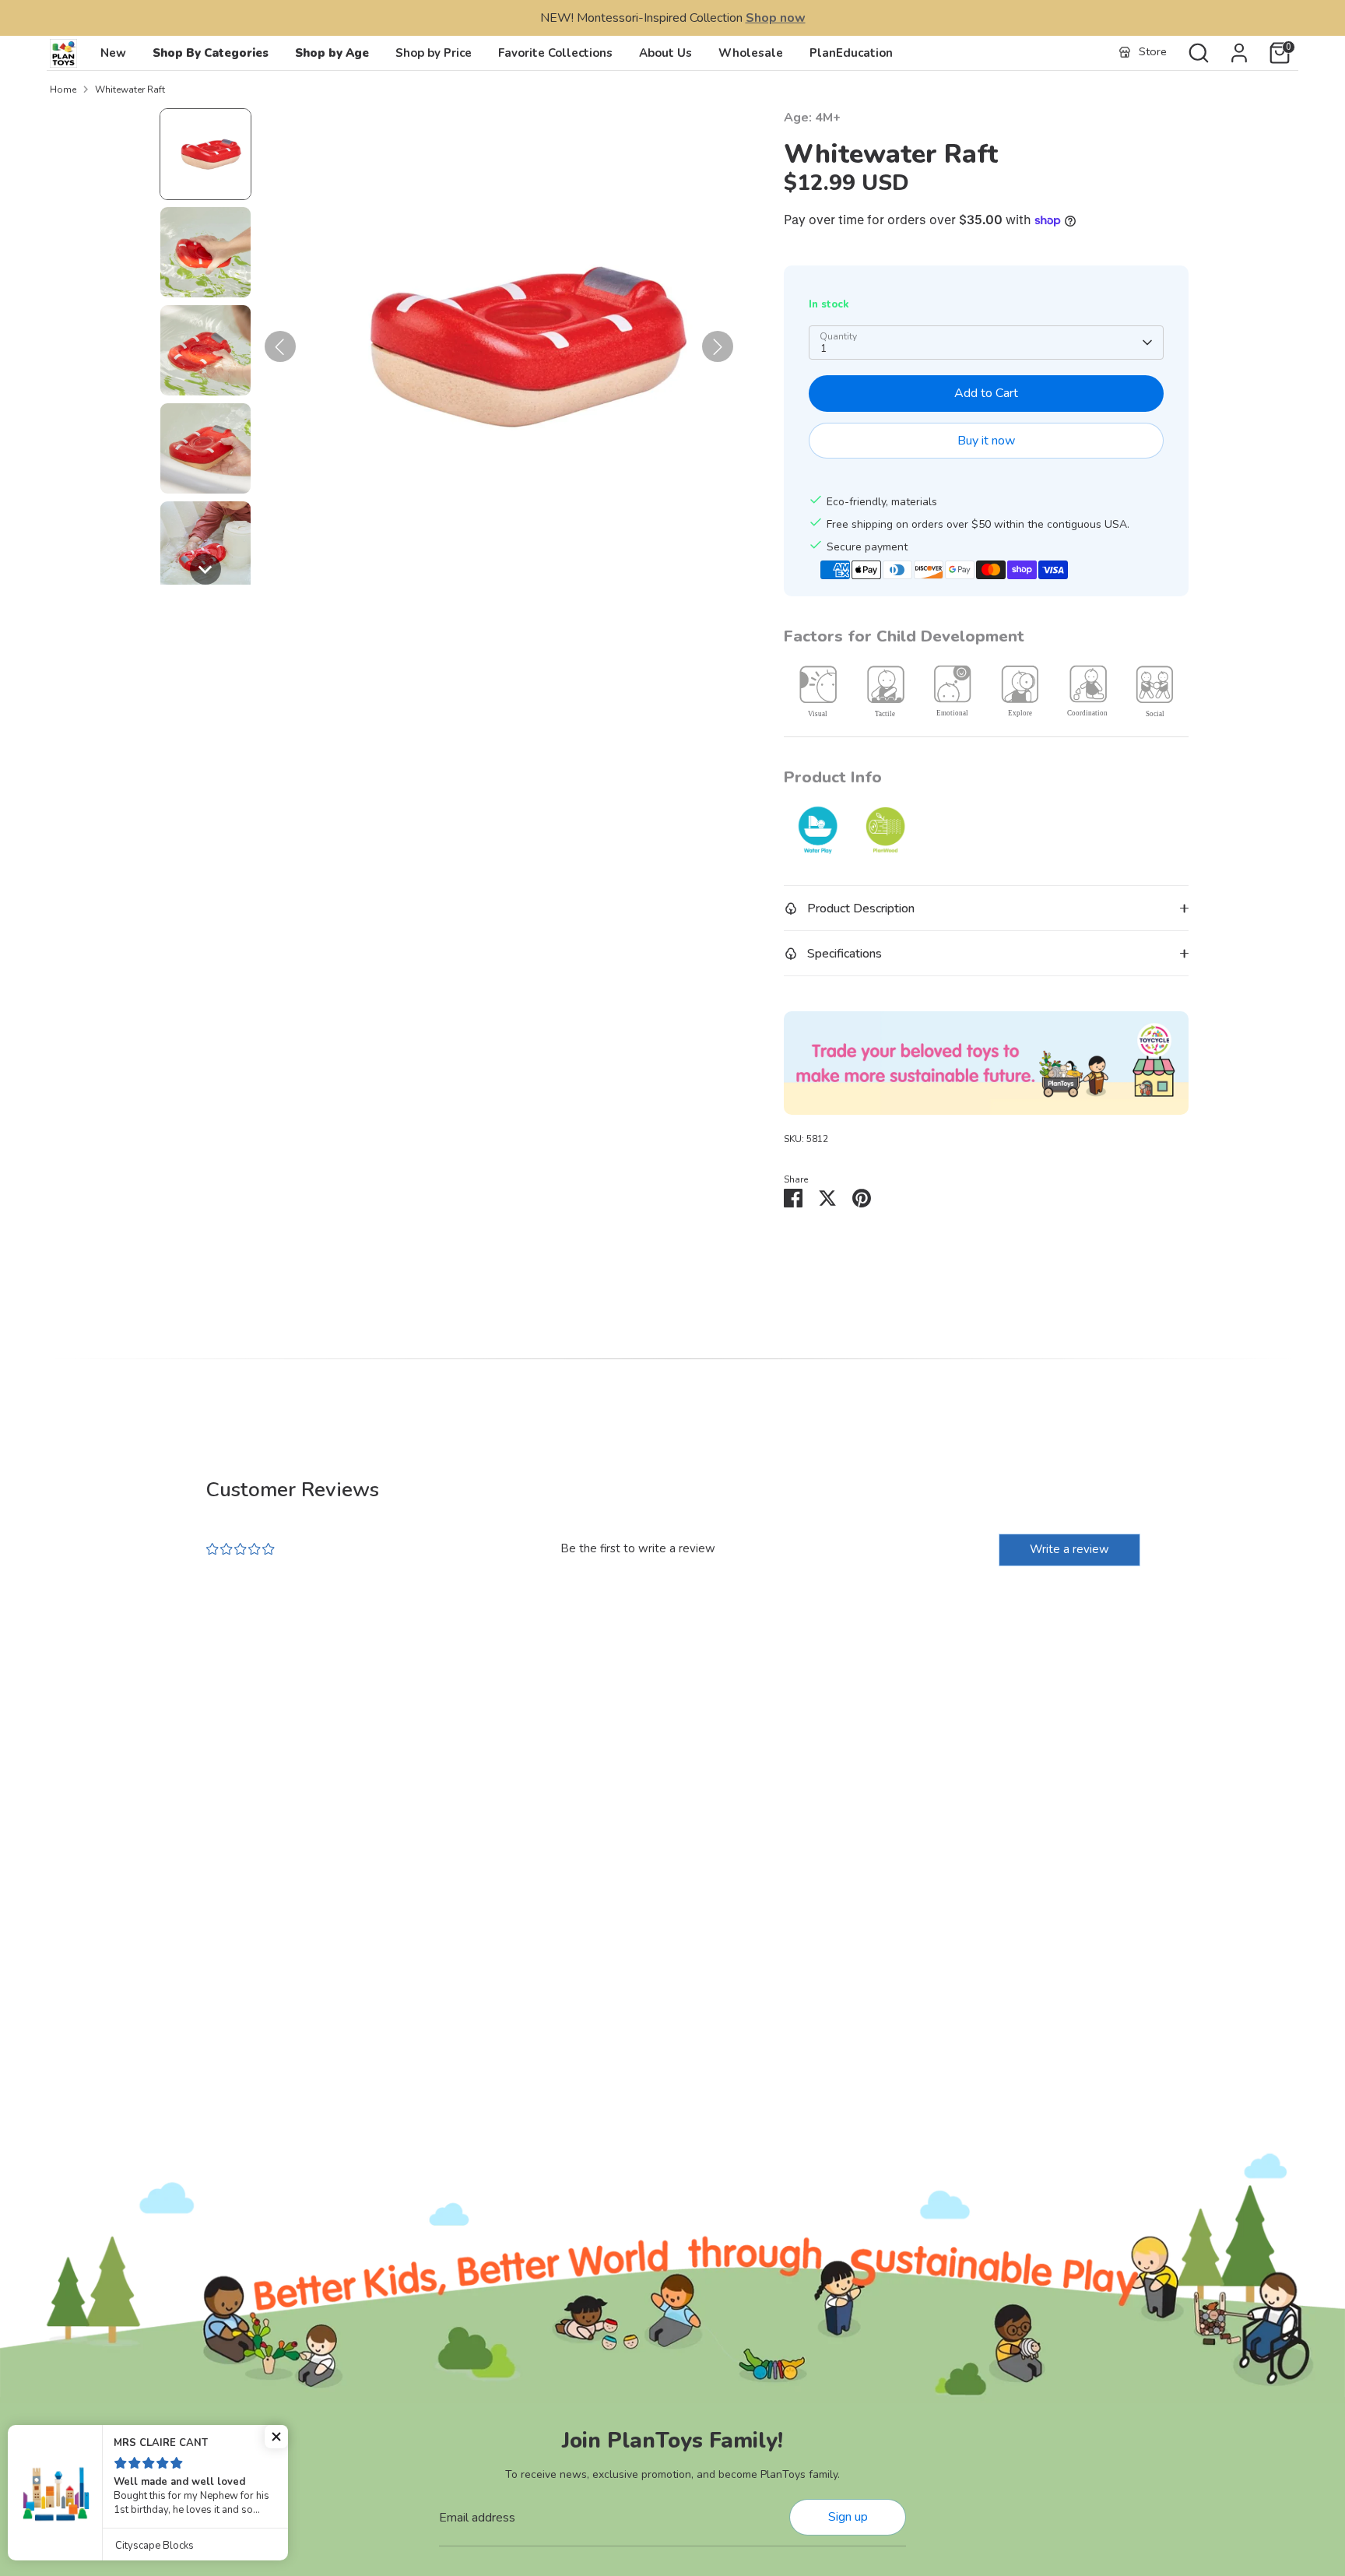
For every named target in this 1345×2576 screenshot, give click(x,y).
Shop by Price (434, 53)
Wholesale (751, 53)
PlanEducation (851, 53)
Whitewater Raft (130, 90)
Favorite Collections (555, 53)
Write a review (1069, 1549)
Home (63, 90)
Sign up (848, 2517)
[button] (205, 154)
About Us (665, 53)
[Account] (1239, 53)
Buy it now (986, 441)
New (113, 53)
